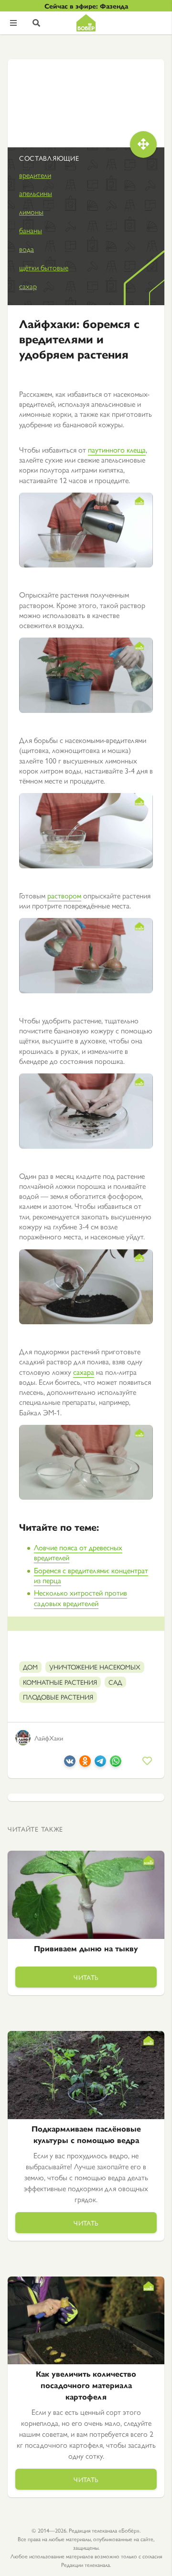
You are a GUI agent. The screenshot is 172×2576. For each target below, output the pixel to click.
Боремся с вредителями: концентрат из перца (91, 1575)
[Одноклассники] (85, 1764)
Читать (86, 1977)
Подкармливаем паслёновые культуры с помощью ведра (86, 2134)
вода (27, 249)
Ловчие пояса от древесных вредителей (78, 1552)
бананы (31, 230)
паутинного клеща (117, 449)
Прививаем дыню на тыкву (86, 1948)
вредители (35, 175)
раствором (64, 895)
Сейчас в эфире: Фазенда (86, 6)
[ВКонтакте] (70, 1764)
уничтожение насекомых (95, 1667)
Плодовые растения (58, 1697)
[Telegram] (100, 1764)
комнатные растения (60, 1682)
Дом (30, 1667)
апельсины (36, 193)
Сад (115, 1682)
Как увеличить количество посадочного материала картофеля (86, 2385)
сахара (84, 1372)
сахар (28, 286)
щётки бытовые (44, 267)
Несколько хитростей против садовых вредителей (81, 1597)
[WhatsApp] (116, 1764)
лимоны (31, 211)
